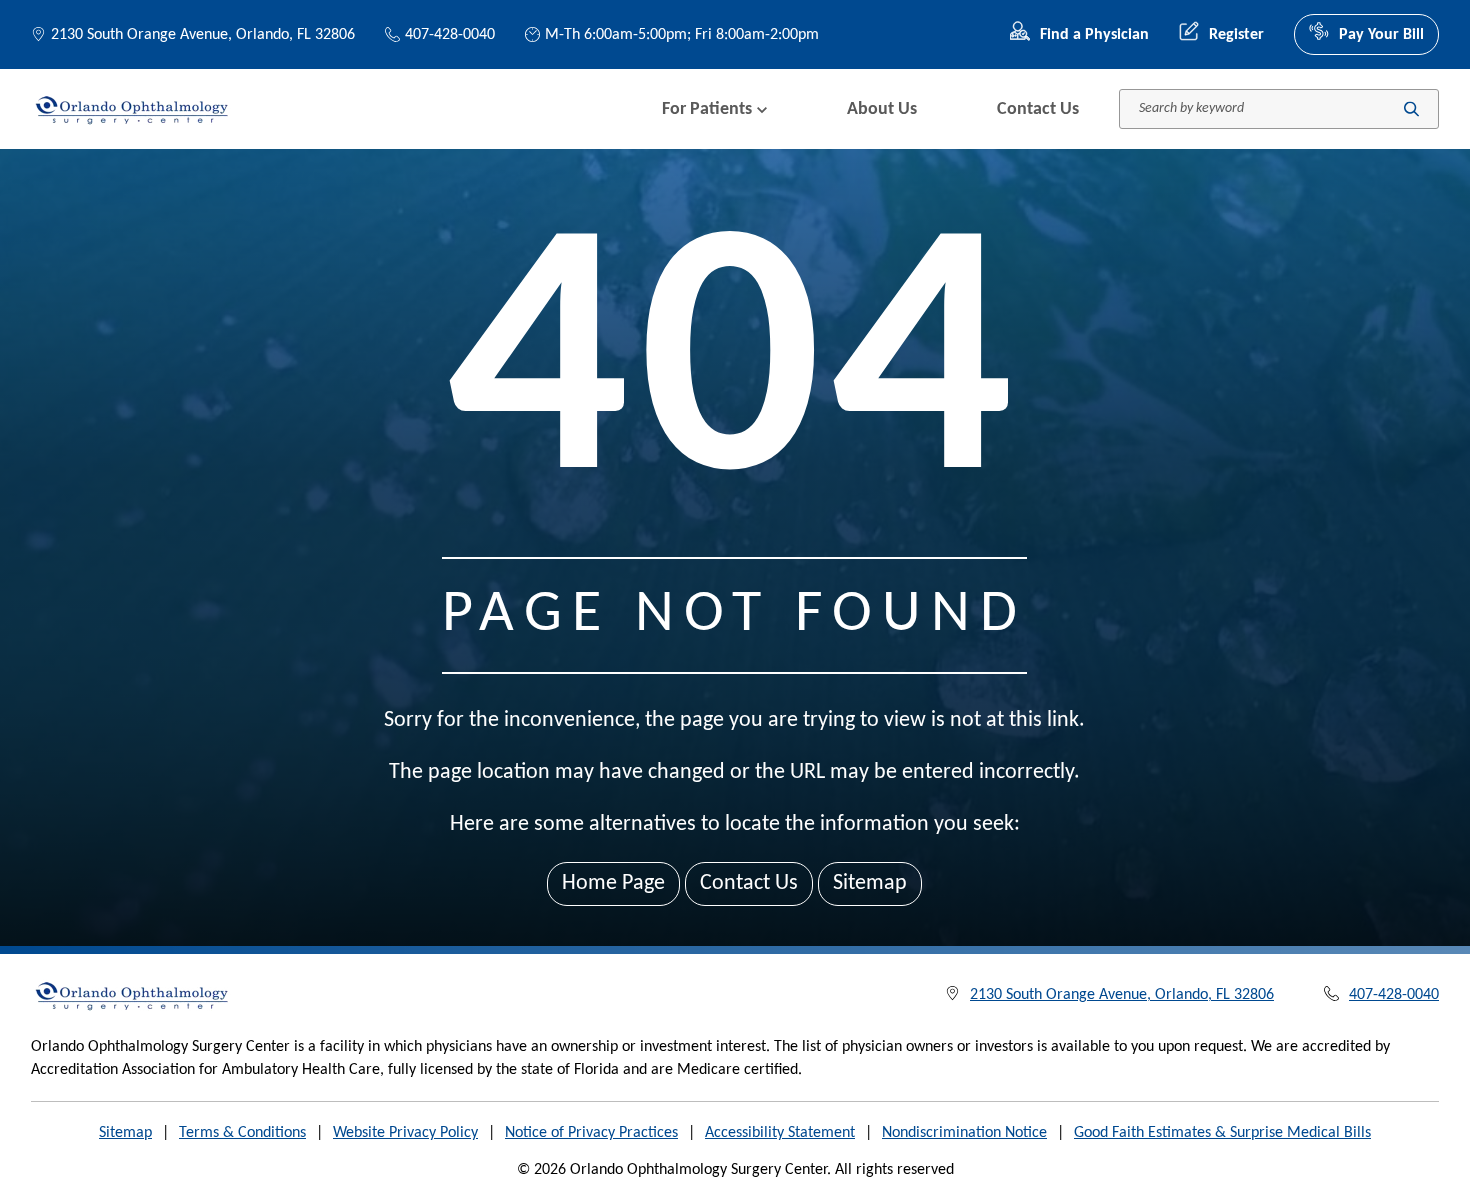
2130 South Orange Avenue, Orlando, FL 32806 (203, 35)
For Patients (707, 109)
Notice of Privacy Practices (591, 1133)
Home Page (613, 883)
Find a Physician (1094, 35)
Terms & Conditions (242, 1133)
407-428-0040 (450, 35)
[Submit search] (1411, 109)
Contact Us (1038, 109)
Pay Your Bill (1381, 35)
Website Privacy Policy (405, 1133)
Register (1236, 35)
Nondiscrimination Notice (964, 1133)
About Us (882, 109)
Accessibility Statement (780, 1133)
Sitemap (870, 883)
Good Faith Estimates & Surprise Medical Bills (1222, 1133)
